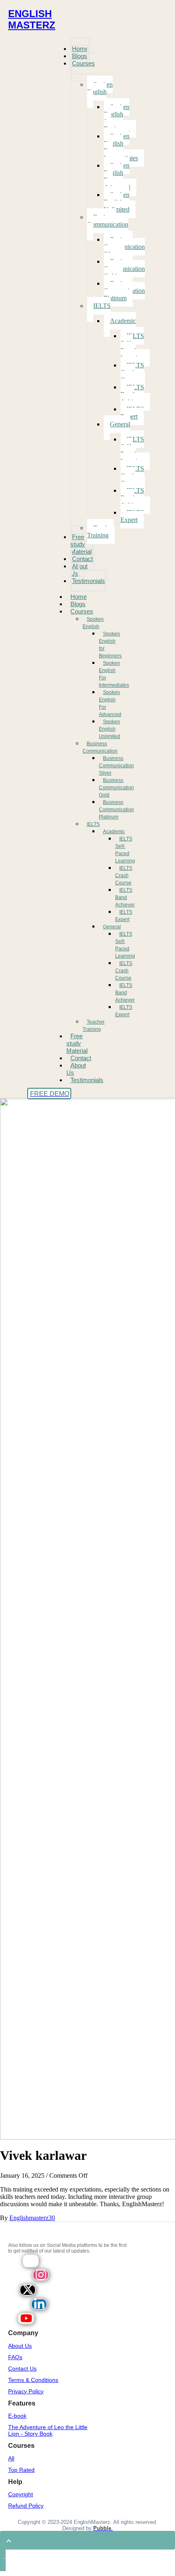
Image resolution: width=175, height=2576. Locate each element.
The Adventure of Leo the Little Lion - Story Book (48, 2430)
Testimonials (87, 1080)
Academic (114, 832)
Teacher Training (94, 1026)
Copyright (21, 2494)
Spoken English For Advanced (110, 703)
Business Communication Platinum (116, 810)
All (11, 2458)
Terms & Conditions (33, 2380)
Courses (82, 611)
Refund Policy (26, 2506)
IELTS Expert (124, 916)
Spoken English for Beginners (110, 645)
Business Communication (100, 747)
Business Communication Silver (116, 766)
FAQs (15, 2357)
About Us (76, 1069)
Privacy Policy (26, 2391)
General (112, 927)
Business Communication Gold (116, 788)
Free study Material (77, 1043)
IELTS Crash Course (124, 875)
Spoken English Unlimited (109, 729)
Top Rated (21, 2470)
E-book (17, 2416)
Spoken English (93, 623)
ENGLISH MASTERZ (32, 19)
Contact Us (22, 2369)
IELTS (93, 824)
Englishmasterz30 (32, 2218)
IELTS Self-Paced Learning (125, 850)
